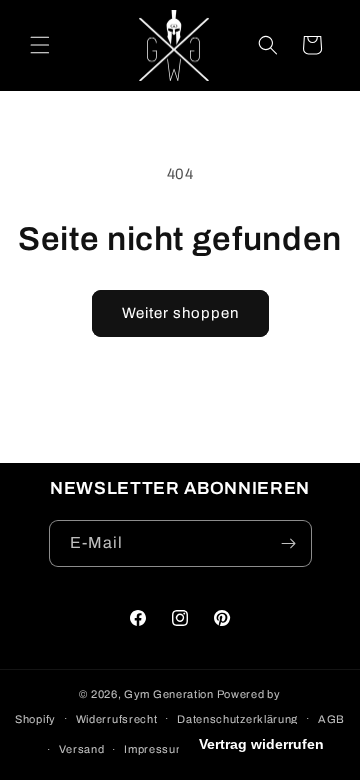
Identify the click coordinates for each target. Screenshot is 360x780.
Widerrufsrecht (117, 719)
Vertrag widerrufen (261, 744)
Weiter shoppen (180, 313)
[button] (40, 45)
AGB (331, 719)
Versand (82, 749)
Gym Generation (169, 694)
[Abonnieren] (289, 543)
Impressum (154, 749)
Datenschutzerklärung (237, 719)
